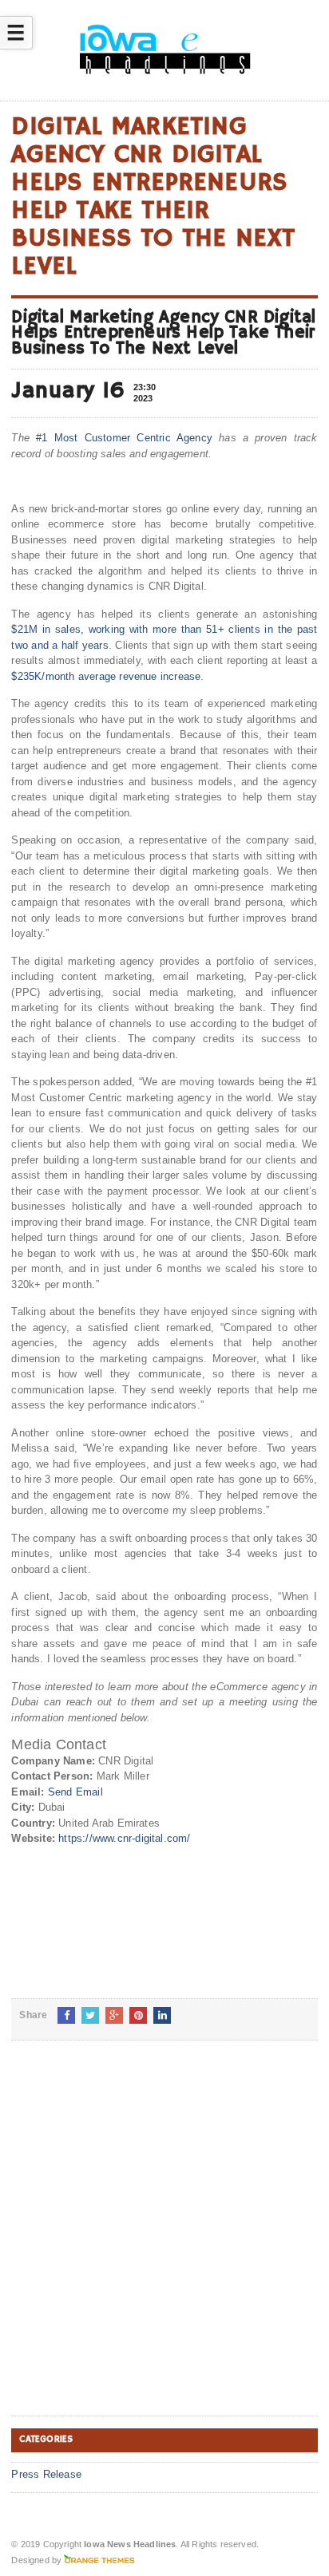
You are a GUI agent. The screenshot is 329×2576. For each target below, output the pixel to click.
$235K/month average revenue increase (106, 676)
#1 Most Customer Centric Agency (124, 438)
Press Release (46, 2474)
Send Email (75, 1792)
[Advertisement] (164, 2241)
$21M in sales (46, 629)
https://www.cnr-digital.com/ (124, 1838)
